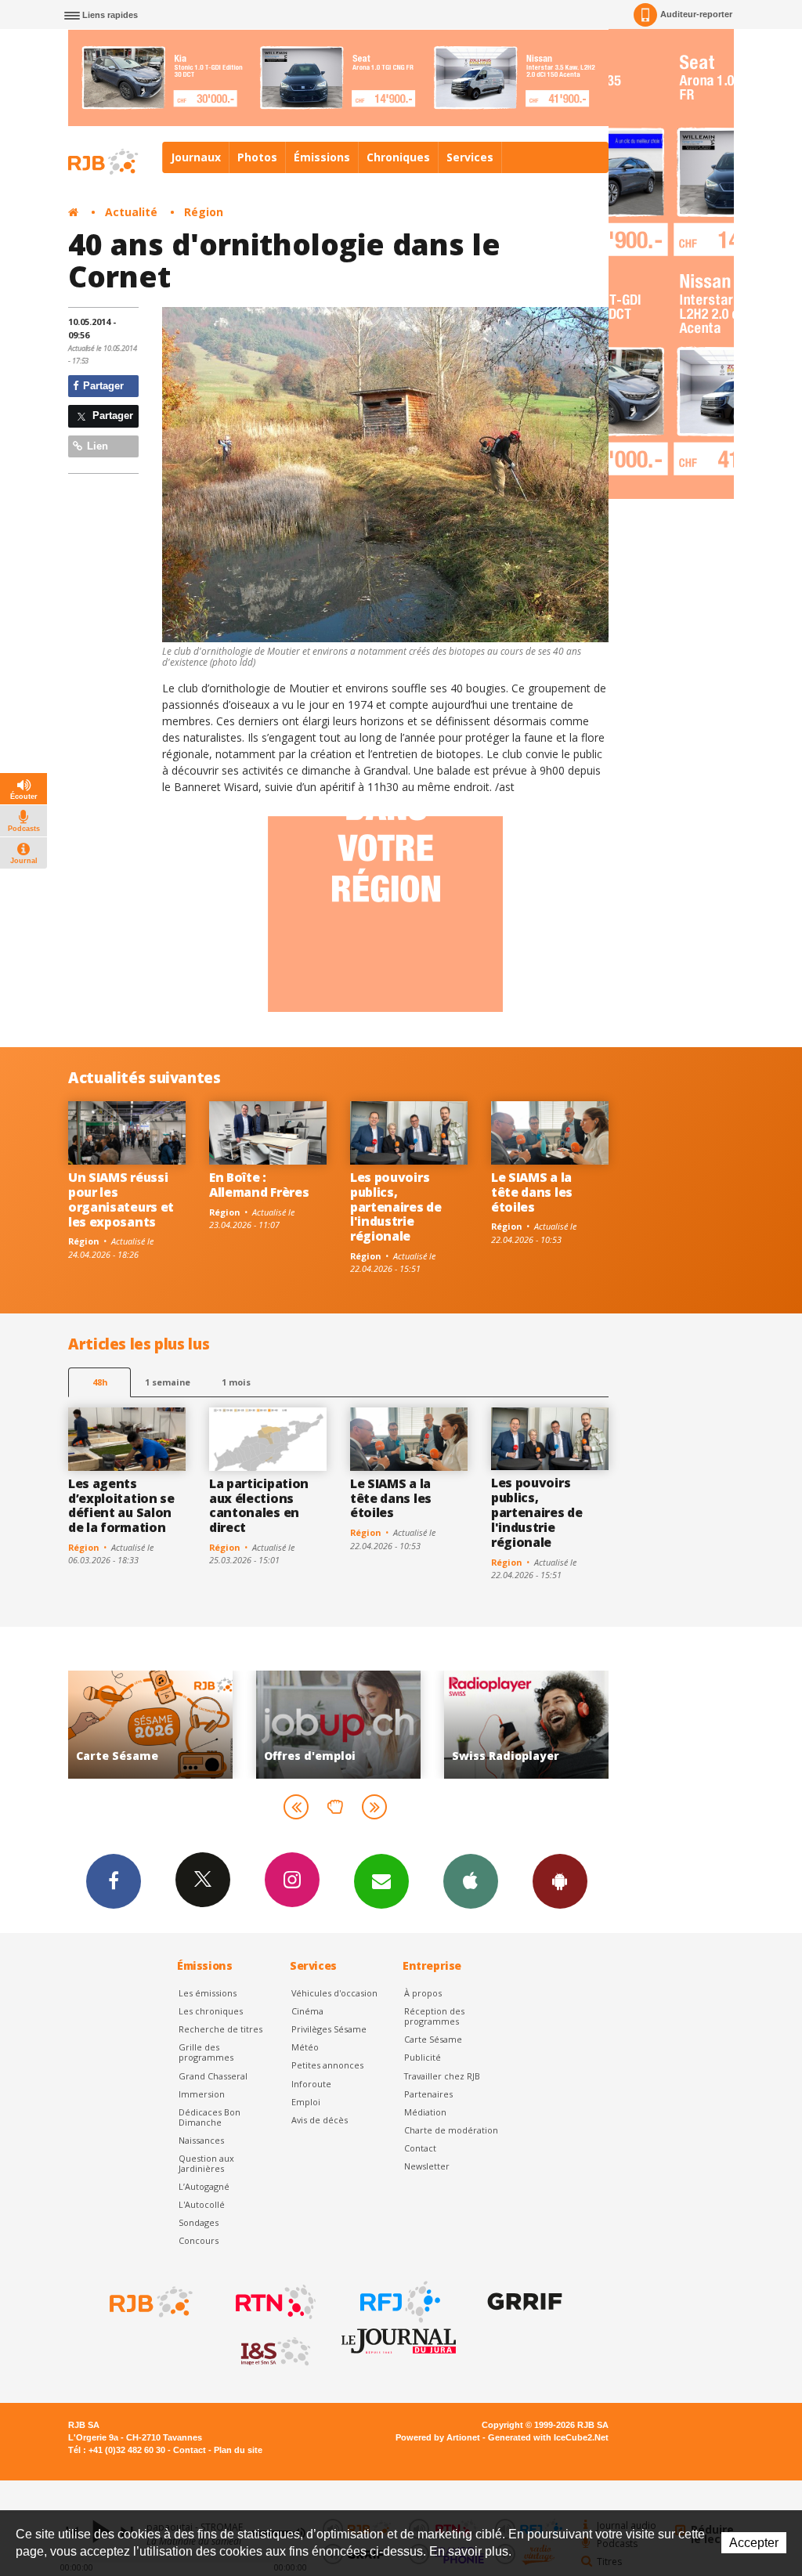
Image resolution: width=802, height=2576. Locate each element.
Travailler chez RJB (442, 2076)
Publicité (423, 2057)
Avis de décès (320, 2120)
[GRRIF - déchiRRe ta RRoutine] (523, 2302)
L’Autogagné (204, 2186)
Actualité (131, 212)
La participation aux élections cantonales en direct (259, 1506)
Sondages (199, 2222)
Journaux (196, 157)
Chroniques (398, 157)
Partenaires (428, 2094)
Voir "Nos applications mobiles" (534, 1724)
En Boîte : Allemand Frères (259, 1185)
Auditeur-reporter (696, 14)
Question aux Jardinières (206, 2163)
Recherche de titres (220, 2029)
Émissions (322, 157)
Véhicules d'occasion (334, 1993)
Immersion (202, 2094)
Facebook (114, 1881)
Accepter (754, 2543)
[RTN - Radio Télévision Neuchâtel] (274, 2302)
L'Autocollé (202, 2204)
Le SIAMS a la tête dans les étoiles (532, 1192)
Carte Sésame (433, 2039)
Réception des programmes (434, 2016)
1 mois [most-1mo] (236, 1382)
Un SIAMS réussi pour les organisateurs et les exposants (121, 1199)
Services (470, 157)
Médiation (425, 2112)
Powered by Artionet (438, 2437)
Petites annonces (327, 2065)
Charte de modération (451, 2130)
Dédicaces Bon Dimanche (210, 2117)
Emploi (306, 2102)
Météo (305, 2047)
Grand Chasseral (213, 2076)
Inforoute (311, 2084)
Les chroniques (211, 2011)
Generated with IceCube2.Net (548, 2437)
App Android (560, 1881)
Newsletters (381, 1881)
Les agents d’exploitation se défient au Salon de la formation (121, 1506)
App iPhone (471, 1881)
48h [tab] (100, 1382)
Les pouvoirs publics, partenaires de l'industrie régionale (396, 1207)
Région (204, 212)
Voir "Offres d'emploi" (158, 1724)
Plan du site (238, 2450)
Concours (199, 2240)
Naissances (201, 2140)
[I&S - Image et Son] (274, 2352)
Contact (420, 2148)
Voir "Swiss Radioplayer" (346, 1724)
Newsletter (427, 2166)
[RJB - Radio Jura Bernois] (150, 2302)
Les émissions (208, 1993)
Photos (257, 157)
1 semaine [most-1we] (168, 1382)
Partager (102, 386)
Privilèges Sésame (329, 2029)
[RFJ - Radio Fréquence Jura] (399, 2302)
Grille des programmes (206, 2052)
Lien (96, 446)
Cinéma (307, 2011)
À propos (423, 1993)
